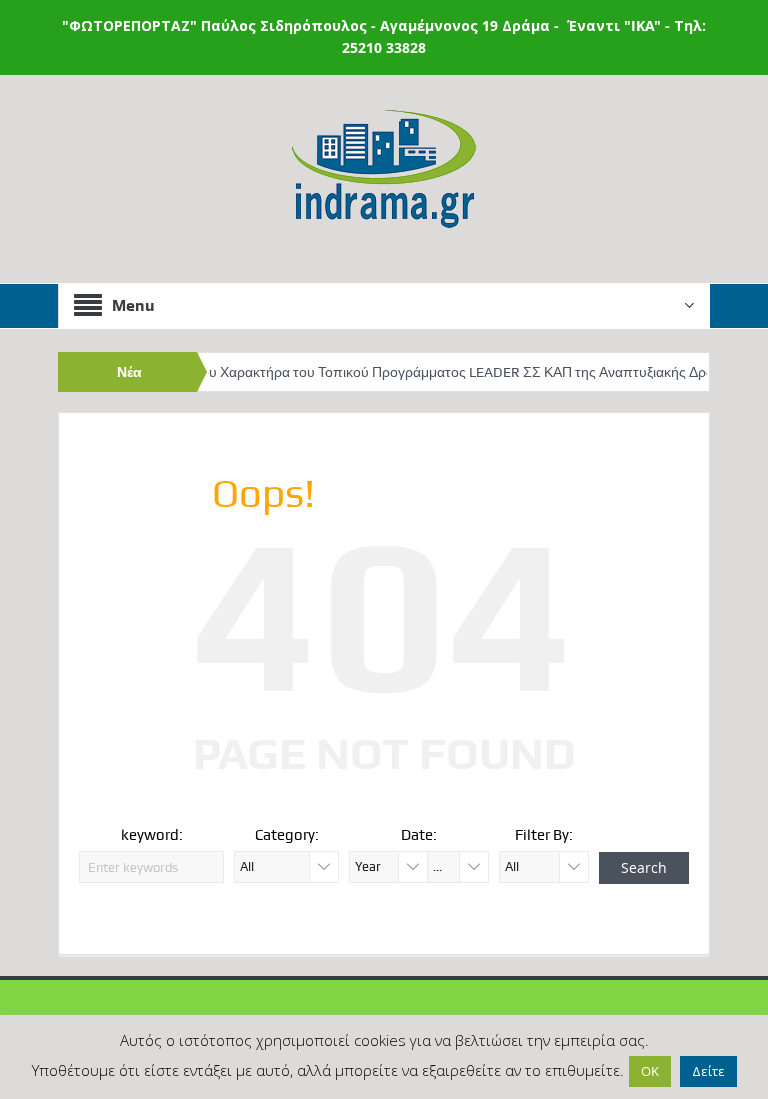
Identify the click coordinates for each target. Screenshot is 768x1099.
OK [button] (650, 1071)
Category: (287, 835)
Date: (419, 835)
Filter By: (544, 835)
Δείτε (708, 1071)
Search (644, 867)
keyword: (152, 835)
